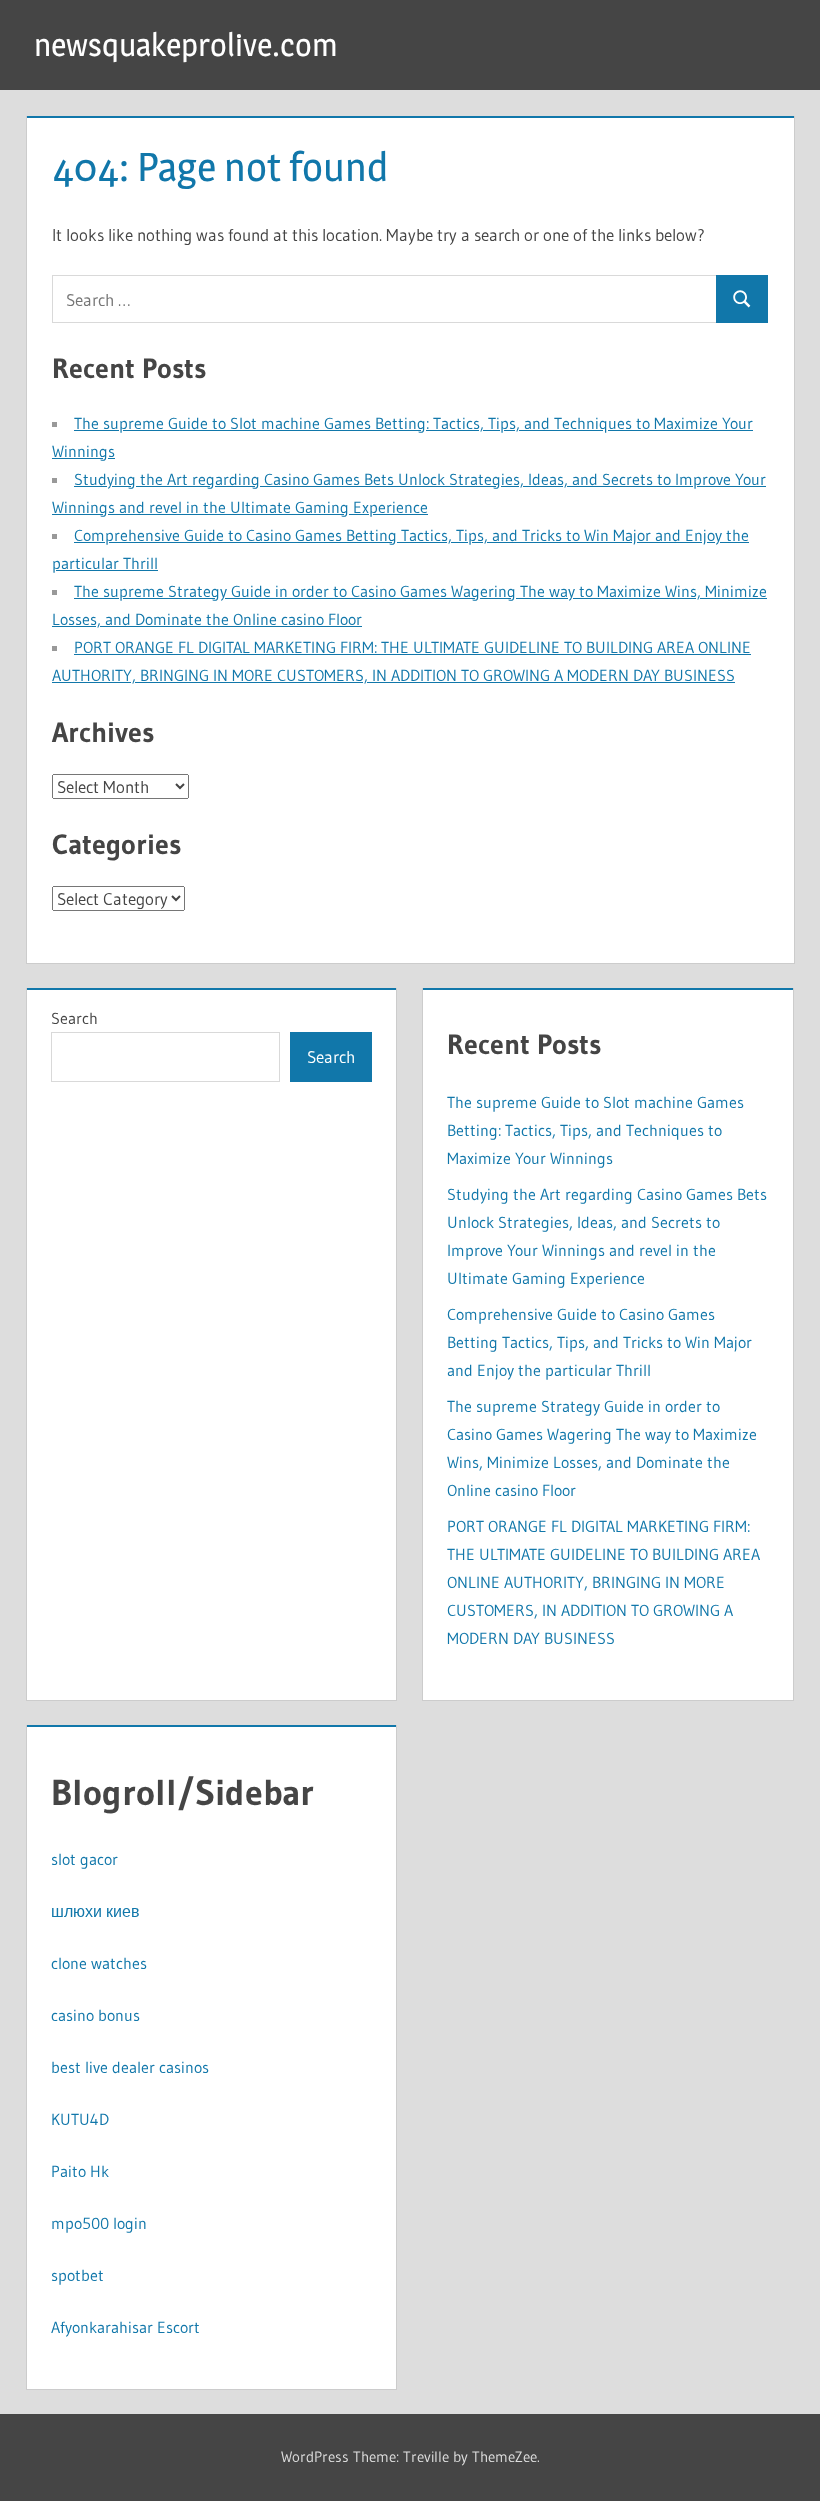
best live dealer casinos (130, 2067)
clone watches (99, 1963)
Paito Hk (80, 2171)
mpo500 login (99, 2223)
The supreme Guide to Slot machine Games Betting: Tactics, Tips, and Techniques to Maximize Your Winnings (595, 1130)
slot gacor (84, 1859)
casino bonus (95, 2015)
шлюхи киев (95, 1911)
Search (74, 1018)
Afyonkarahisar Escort (125, 2327)
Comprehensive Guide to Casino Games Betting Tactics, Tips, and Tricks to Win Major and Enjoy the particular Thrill (599, 1342)
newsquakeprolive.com (186, 44)
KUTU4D (80, 2119)
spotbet (77, 2275)
